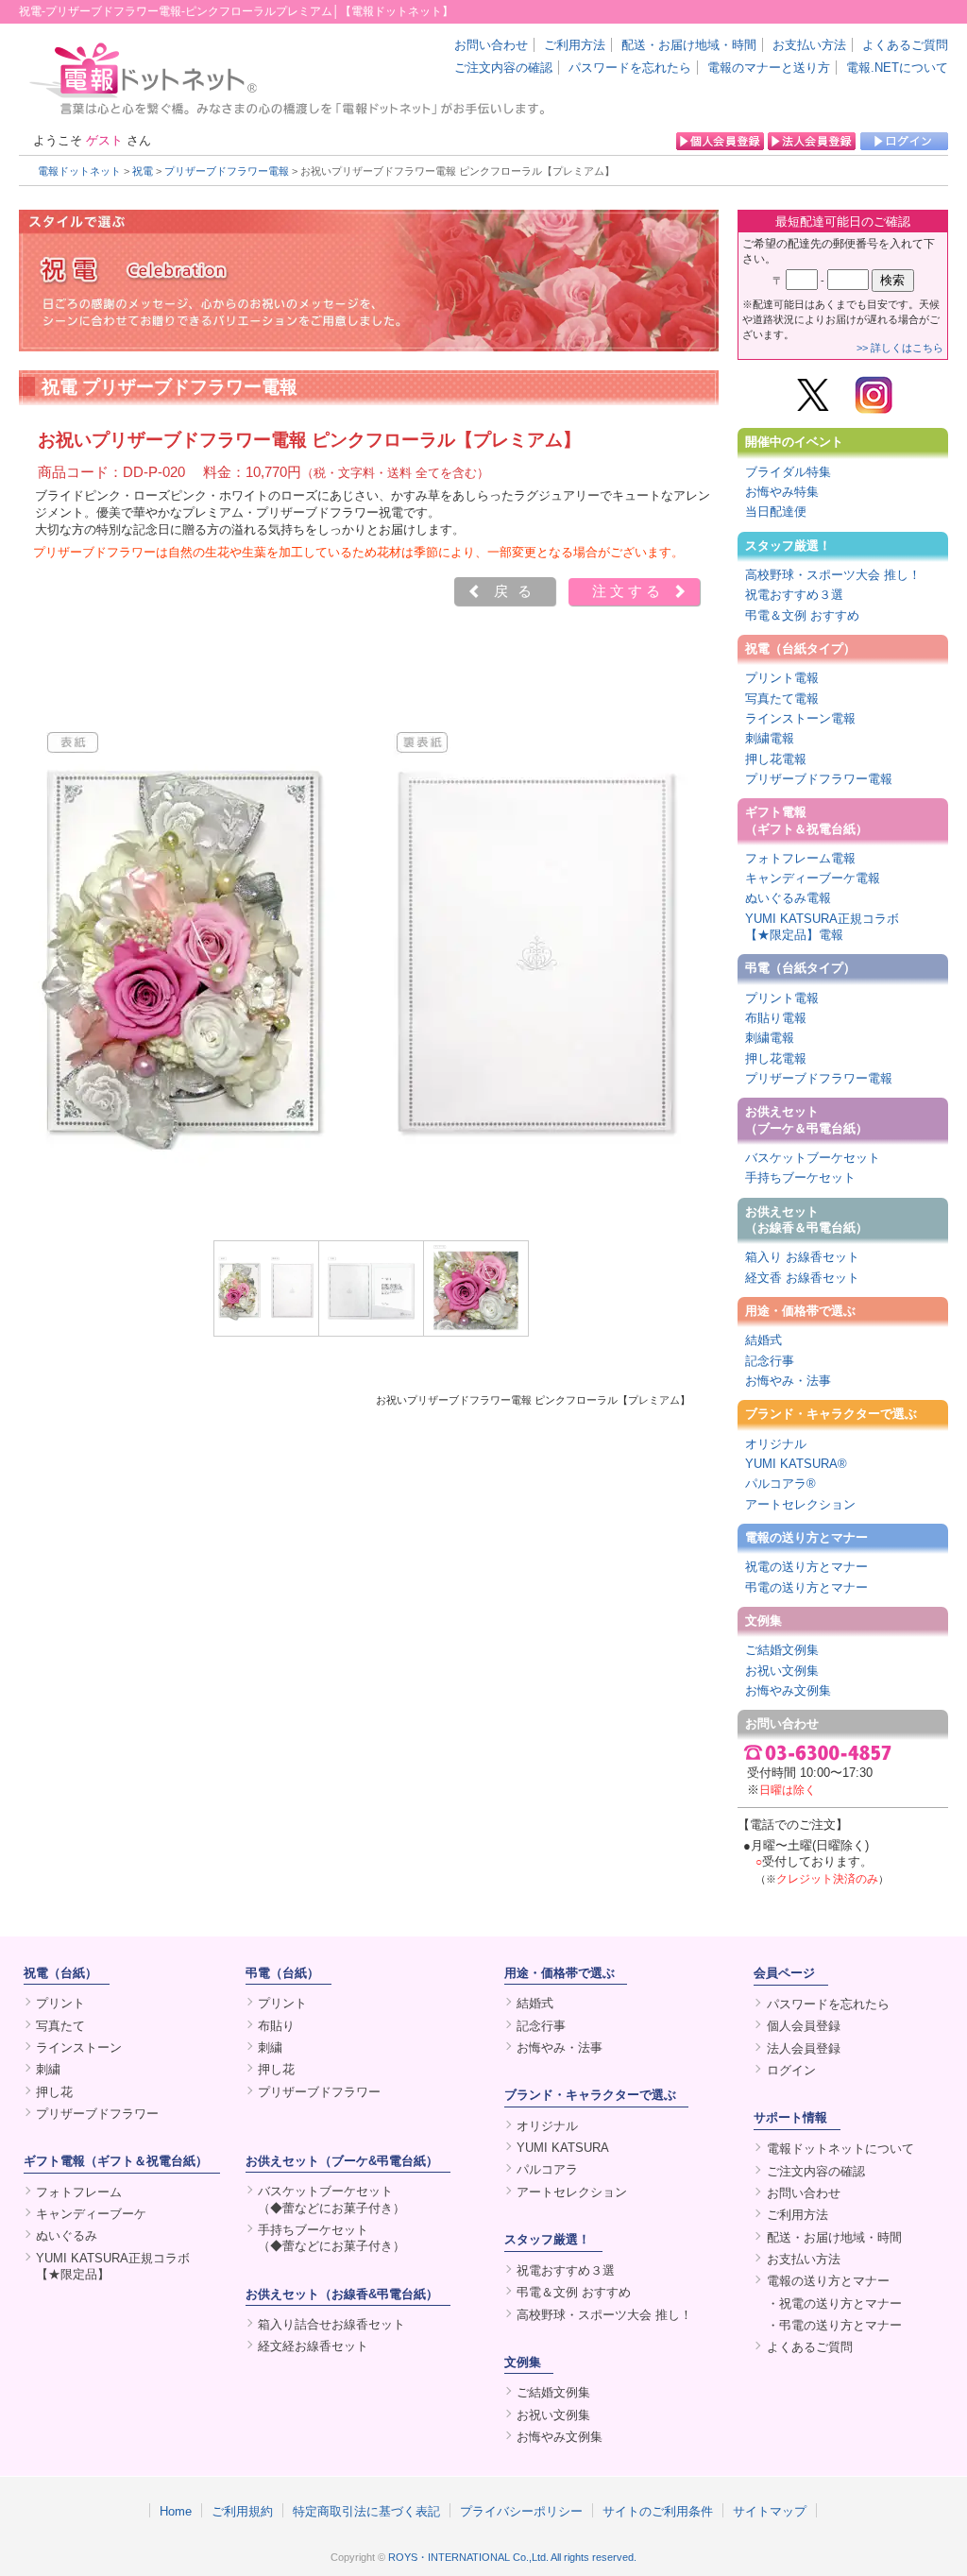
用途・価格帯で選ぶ (800, 1311)
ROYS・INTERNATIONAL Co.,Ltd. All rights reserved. (512, 2557)
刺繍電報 (770, 738)
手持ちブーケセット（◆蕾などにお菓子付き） (331, 2238)
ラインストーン (79, 2047)
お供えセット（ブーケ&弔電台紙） (342, 2161)
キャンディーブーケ (91, 2214)
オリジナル (776, 1444)
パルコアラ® (780, 1484)
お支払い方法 (809, 45)
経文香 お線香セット (802, 1278)
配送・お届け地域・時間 (689, 45)
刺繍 (48, 2069)
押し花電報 (776, 759)
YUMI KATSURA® (796, 1464)
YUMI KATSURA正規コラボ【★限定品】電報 (822, 927)
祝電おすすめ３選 (794, 595)
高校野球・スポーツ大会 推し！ (833, 575)
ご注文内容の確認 (503, 68)
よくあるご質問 (905, 45)
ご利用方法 (575, 45)
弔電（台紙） (282, 1973)
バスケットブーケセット (813, 1158)
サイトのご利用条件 (658, 2511)
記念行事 (770, 1361)
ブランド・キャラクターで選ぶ (831, 1414)
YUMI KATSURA (563, 2148)
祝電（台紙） (60, 1973)
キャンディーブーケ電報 (813, 878)
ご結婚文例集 (782, 1650)
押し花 (54, 2092)
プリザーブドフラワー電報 (227, 171)
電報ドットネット (79, 171)
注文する (628, 591)
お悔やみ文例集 (788, 1690)
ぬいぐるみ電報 (788, 898)
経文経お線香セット (313, 2346)
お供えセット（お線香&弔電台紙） (342, 2294)
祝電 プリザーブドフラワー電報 (170, 387)
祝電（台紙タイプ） (800, 648)
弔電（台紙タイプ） (800, 968)
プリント (60, 2003)
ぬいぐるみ (67, 2235)
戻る (517, 591)
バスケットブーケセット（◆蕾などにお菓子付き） (331, 2199)
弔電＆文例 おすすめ (802, 615)
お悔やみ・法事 (788, 1381)
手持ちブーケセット (800, 1177)
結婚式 (763, 1340)
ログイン (791, 2070)
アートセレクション (800, 1504)
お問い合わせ (491, 45)
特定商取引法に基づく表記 (366, 2511)
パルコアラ (547, 2169)
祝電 (143, 171)
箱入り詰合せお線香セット (331, 2324)
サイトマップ (770, 2511)
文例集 (763, 1621)
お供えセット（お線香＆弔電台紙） (806, 1220)
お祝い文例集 (782, 1671)
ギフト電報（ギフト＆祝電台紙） (806, 820)
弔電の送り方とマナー (806, 1587)
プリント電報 (782, 678)
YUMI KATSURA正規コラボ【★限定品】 (113, 2266)
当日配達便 (776, 512)
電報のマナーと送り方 (769, 68)
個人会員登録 (804, 2026)
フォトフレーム (79, 2192)
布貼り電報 (776, 1018)
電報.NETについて (897, 68)
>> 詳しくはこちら (900, 348)
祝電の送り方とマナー (806, 1567)
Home (176, 2511)
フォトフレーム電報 (800, 858)
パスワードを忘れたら (630, 68)
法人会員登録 (804, 2048)
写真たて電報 (782, 699)
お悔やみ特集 (782, 492)
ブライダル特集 (788, 472)
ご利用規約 (242, 2511)
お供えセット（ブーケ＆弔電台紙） (806, 1119)
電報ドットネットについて (840, 2149)
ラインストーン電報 (800, 718)
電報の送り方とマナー (806, 1537)
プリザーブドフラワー (97, 2114)
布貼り (276, 2026)
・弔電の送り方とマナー (834, 2325)
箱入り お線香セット (802, 1257)
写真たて (60, 2026)
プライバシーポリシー (521, 2511)
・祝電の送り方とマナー (834, 2303)
